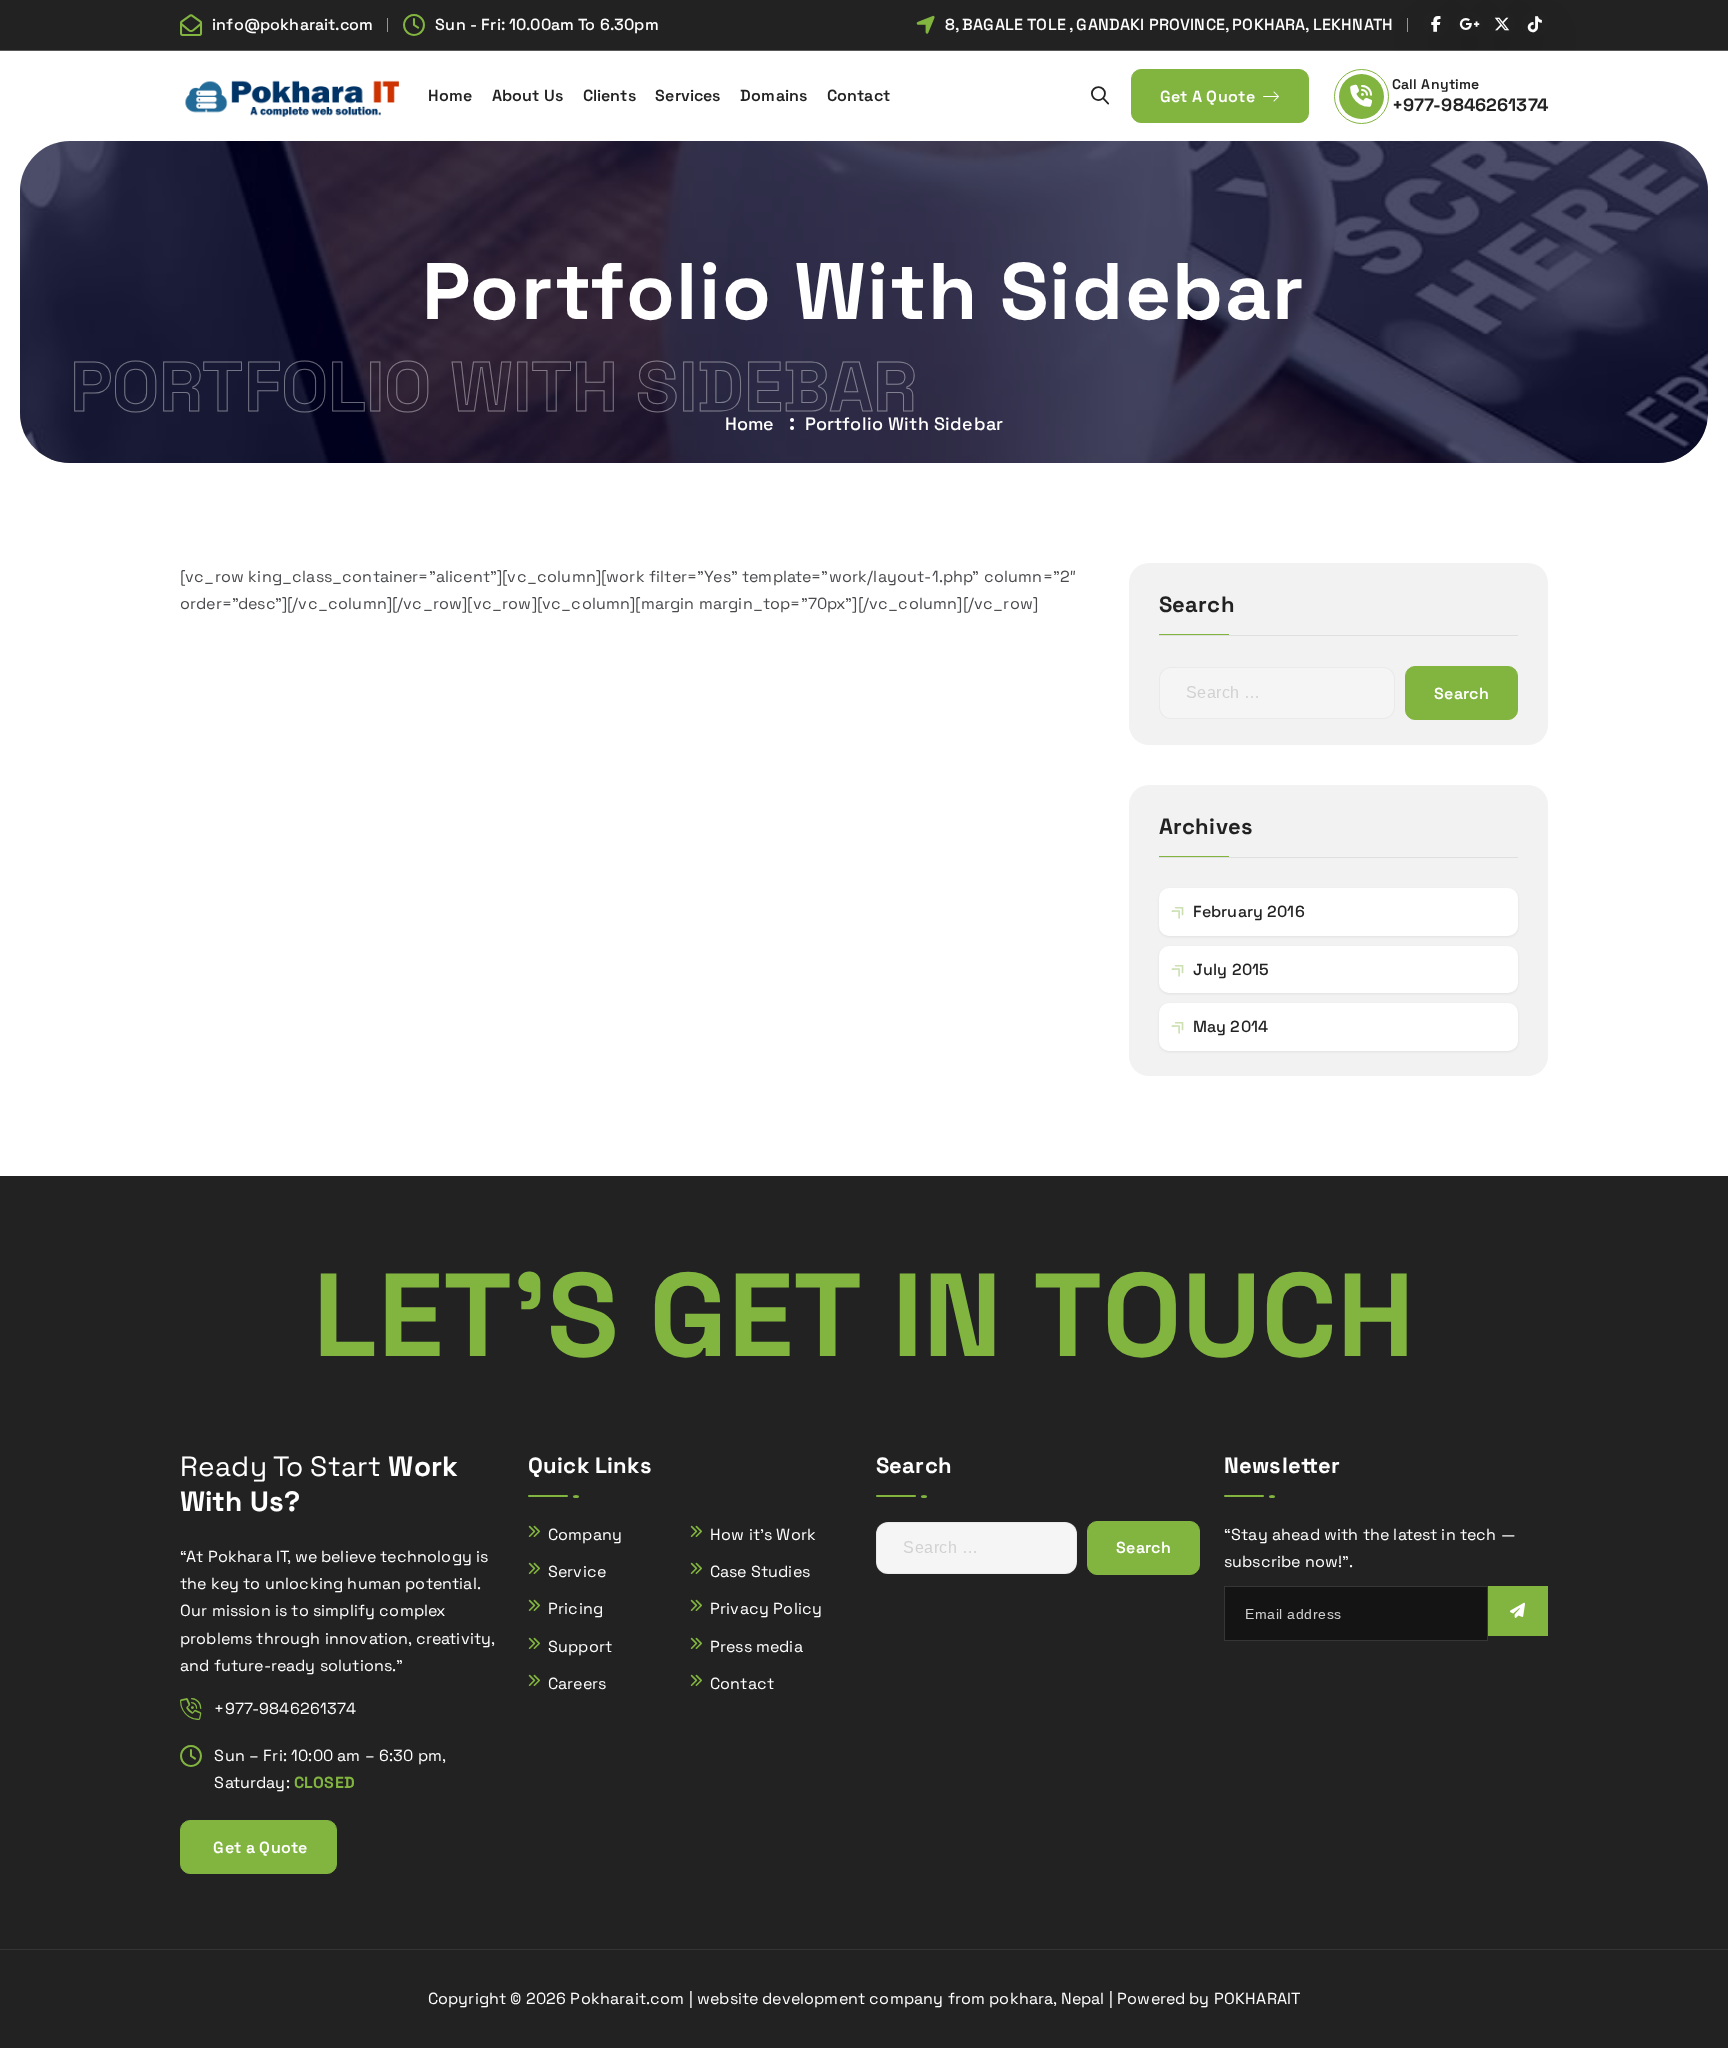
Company (585, 1534)
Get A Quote (1210, 96)
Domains (773, 95)
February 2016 (1249, 911)
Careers (577, 1683)
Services (687, 95)
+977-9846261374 (1470, 104)
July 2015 (1231, 969)
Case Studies (760, 1571)
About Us (527, 95)
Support (580, 1646)
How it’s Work (763, 1534)
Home (450, 95)
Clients (609, 95)
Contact (858, 95)
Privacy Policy (766, 1608)
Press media (756, 1646)
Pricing (575, 1608)
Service (577, 1571)
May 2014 (1230, 1026)
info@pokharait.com (292, 24)
